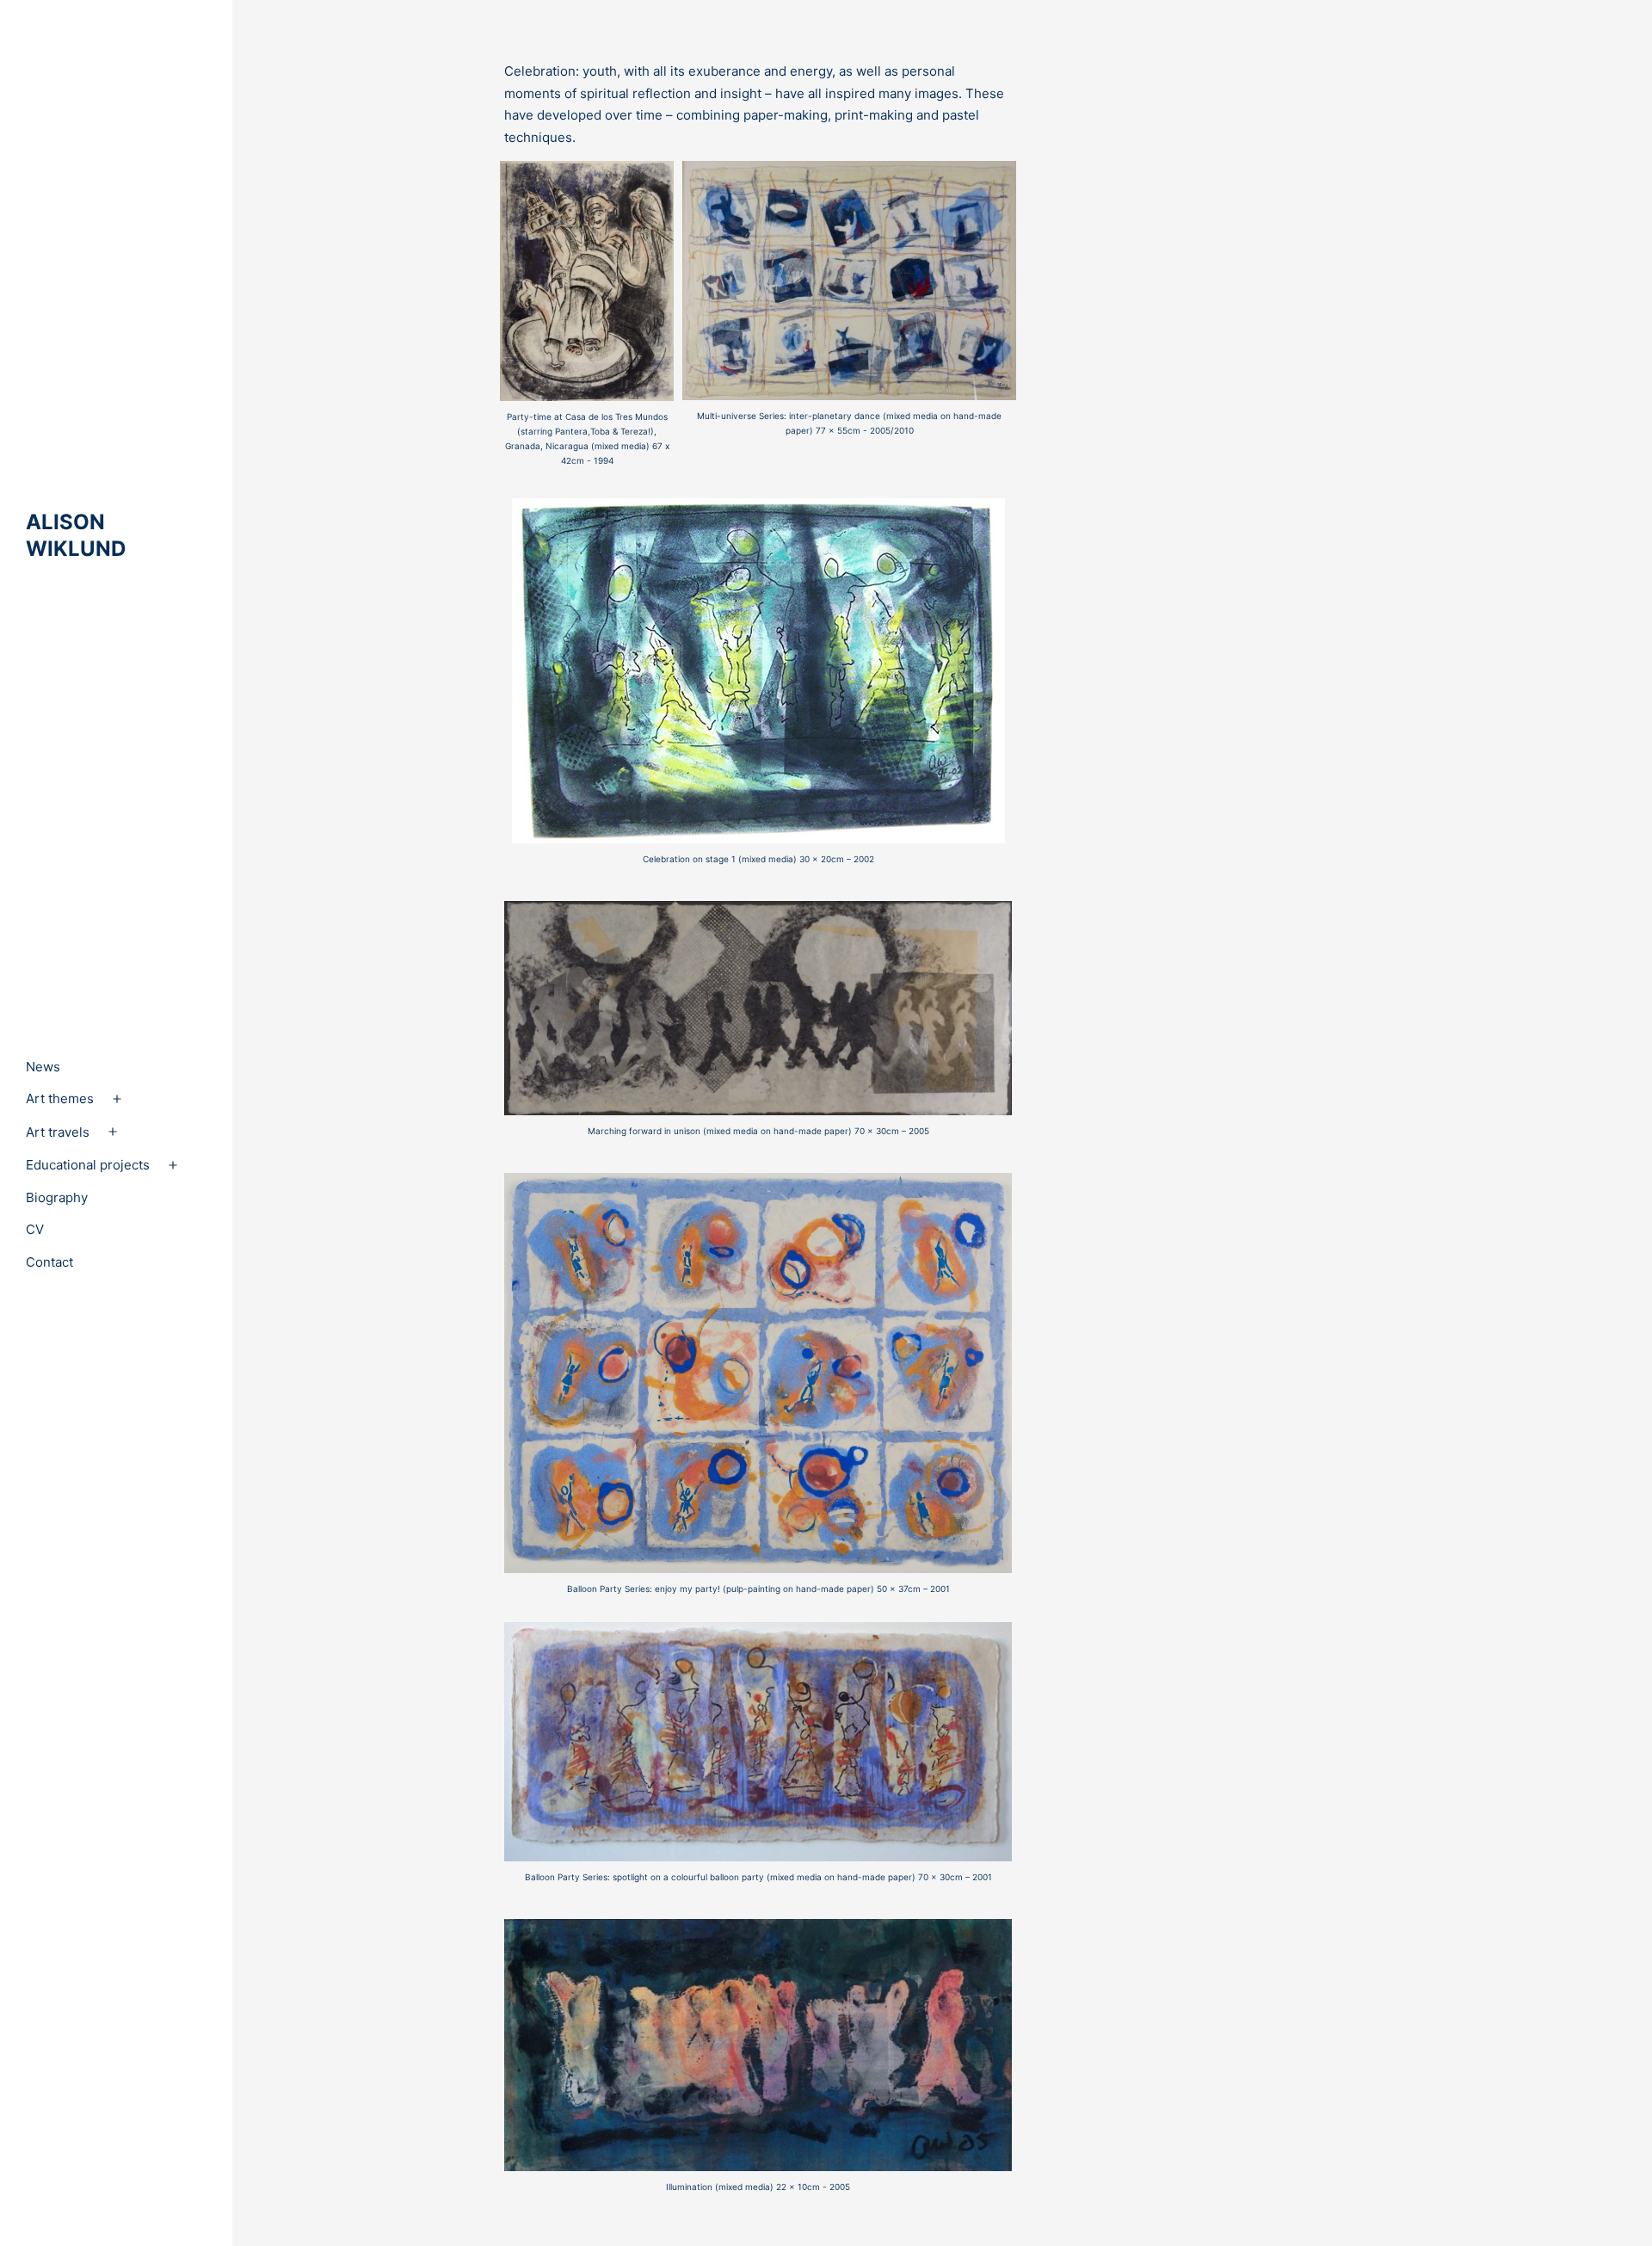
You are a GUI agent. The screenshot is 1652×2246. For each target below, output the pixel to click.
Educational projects (88, 1165)
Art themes (60, 1098)
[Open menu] (117, 1099)
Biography (57, 1197)
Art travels (58, 1132)
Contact (49, 1262)
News (43, 1067)
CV (35, 1229)
